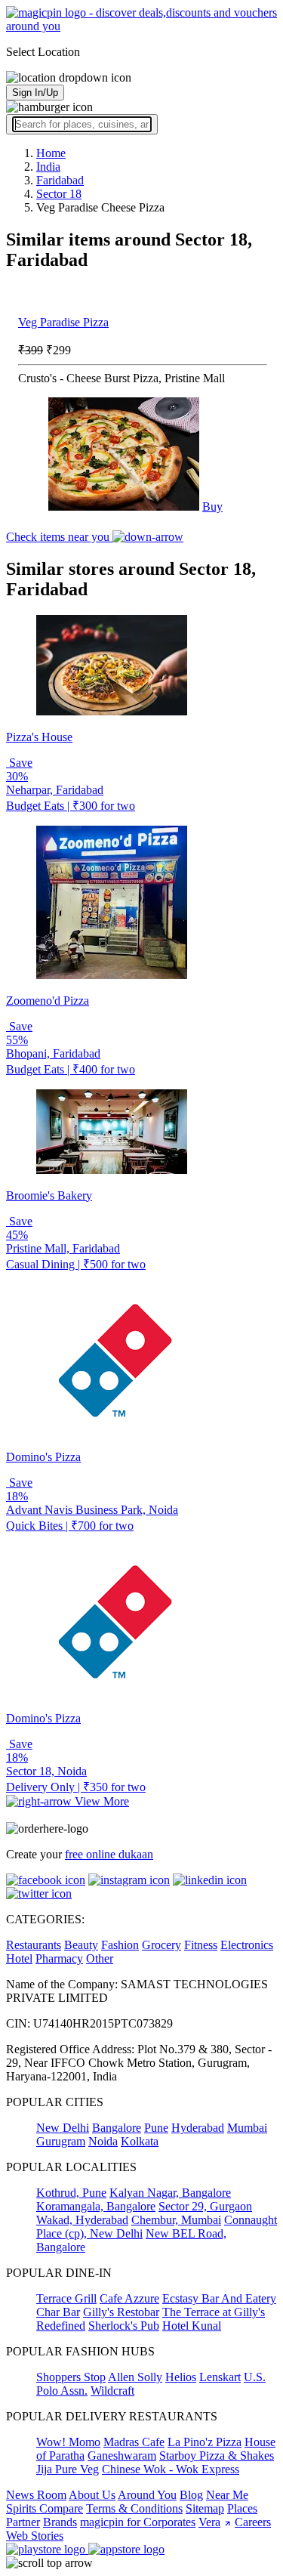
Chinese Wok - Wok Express (171, 2469)
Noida (103, 2141)
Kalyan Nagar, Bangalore (170, 2193)
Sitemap (205, 2508)
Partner (23, 2522)
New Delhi (63, 2128)
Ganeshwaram (122, 2456)
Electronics (247, 1945)
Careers (253, 2522)
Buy (212, 507)
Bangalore (117, 2128)
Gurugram (61, 2141)
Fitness (201, 1945)
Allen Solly (135, 2377)
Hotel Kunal (192, 2326)
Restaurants (34, 1945)
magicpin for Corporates (138, 2522)
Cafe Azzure (129, 2298)
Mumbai (247, 2128)
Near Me (227, 2495)
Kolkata (140, 2141)
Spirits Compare (45, 2508)
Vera (209, 2522)
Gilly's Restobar (121, 2312)
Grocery (161, 1945)
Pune (156, 2128)
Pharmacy (59, 1958)
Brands (60, 2522)
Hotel (19, 1958)
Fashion (120, 1945)
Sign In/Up (35, 93)
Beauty (81, 1945)
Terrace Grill (66, 2298)
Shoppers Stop (71, 2377)
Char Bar (58, 2312)
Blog (191, 2495)
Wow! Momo (68, 2442)
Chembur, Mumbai (176, 2220)
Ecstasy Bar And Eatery (219, 2298)
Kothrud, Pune (71, 2193)
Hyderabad (198, 2128)
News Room (36, 2495)
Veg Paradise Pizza (63, 322)
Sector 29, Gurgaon (205, 2206)
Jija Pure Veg (68, 2469)
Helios (181, 2377)
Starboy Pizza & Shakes (217, 2456)
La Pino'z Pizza (205, 2442)
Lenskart (220, 2377)
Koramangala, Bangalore (96, 2206)
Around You (147, 2495)
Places (242, 2508)
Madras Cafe (134, 2442)
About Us (92, 2495)
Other (100, 1958)
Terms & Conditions (134, 2508)
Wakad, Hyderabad (82, 2220)
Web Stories (35, 2536)
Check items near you (59, 537)
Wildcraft (112, 2391)
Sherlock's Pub (124, 2326)
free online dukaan (109, 1854)
